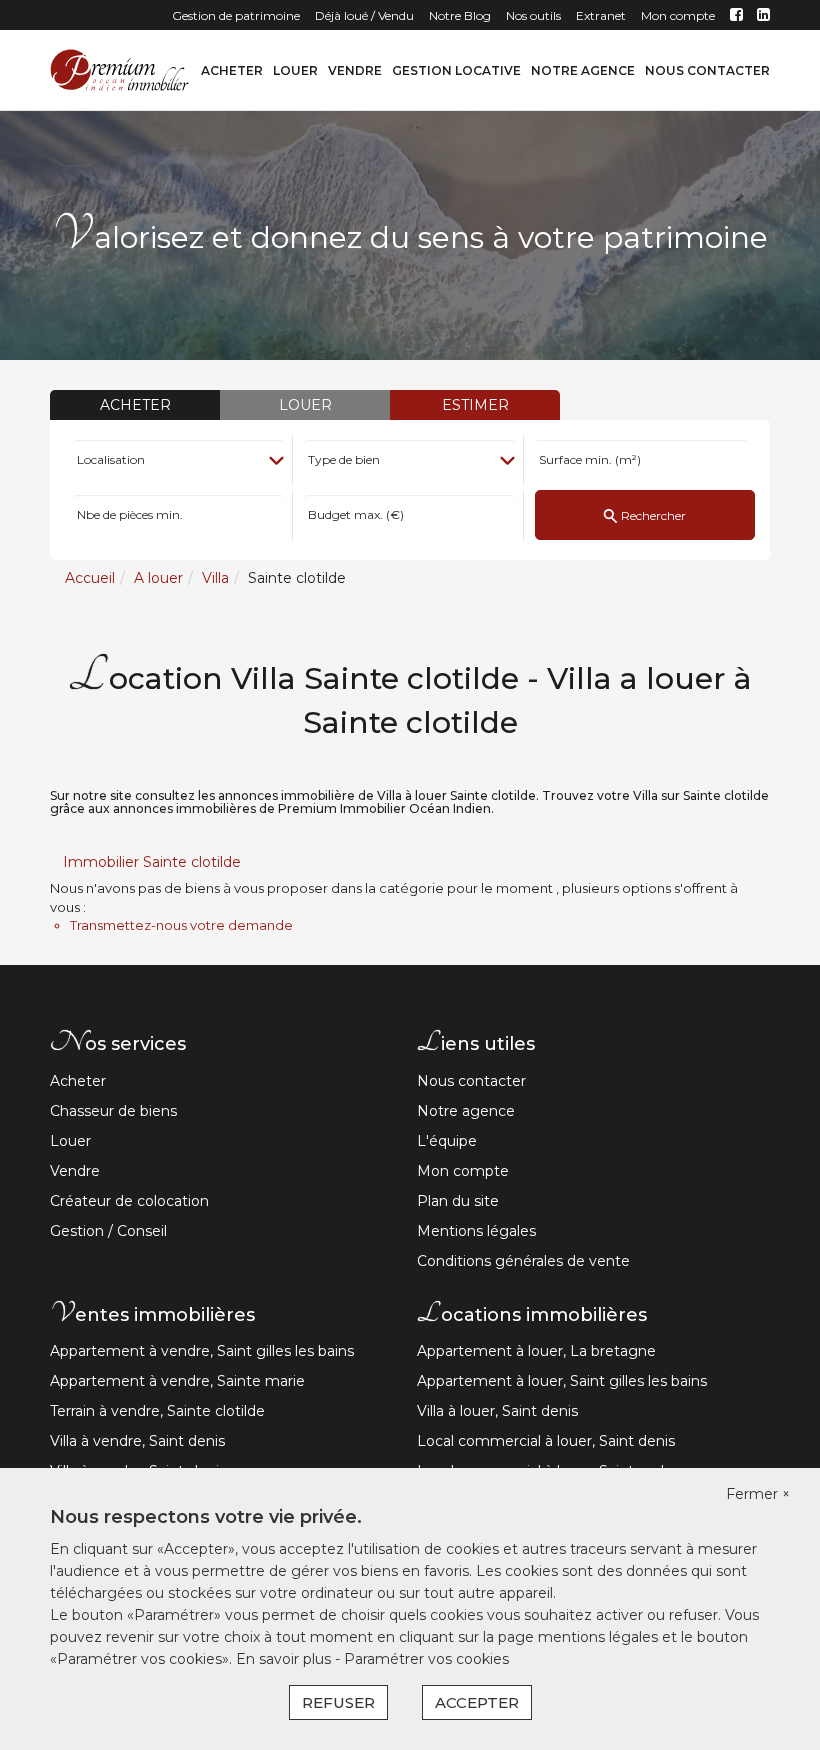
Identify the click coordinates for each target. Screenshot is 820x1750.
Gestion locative (456, 70)
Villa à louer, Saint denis (497, 1411)
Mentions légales (476, 1231)
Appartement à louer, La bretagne (536, 1351)
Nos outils (533, 15)
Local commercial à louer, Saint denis (546, 1441)
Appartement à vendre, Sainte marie (177, 1381)
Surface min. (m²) (590, 459)
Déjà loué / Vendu (364, 15)
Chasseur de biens (113, 1111)
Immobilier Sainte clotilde (152, 862)
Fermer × (758, 1494)
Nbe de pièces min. (130, 515)
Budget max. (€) (356, 515)
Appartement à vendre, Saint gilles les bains (202, 1351)
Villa (215, 578)
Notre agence (583, 70)
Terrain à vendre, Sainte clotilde (157, 1411)
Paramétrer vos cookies (426, 1659)
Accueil (90, 578)
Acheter (232, 70)
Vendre (355, 70)
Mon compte (678, 15)
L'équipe (447, 1141)
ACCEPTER (477, 1702)
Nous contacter (707, 70)
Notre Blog (460, 15)
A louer (158, 578)
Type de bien (344, 459)
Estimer (475, 405)
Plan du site (458, 1201)
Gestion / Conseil (108, 1231)
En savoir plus (285, 1659)
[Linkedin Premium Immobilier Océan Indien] (763, 15)
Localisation (111, 459)
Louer (295, 70)
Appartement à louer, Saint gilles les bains (562, 1381)
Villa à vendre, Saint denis (137, 1441)
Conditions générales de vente (523, 1261)
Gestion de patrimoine (236, 15)
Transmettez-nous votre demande (181, 925)
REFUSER (338, 1702)
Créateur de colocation (129, 1201)
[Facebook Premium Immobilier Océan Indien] (736, 15)
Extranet (601, 15)
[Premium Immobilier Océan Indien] (120, 69)
